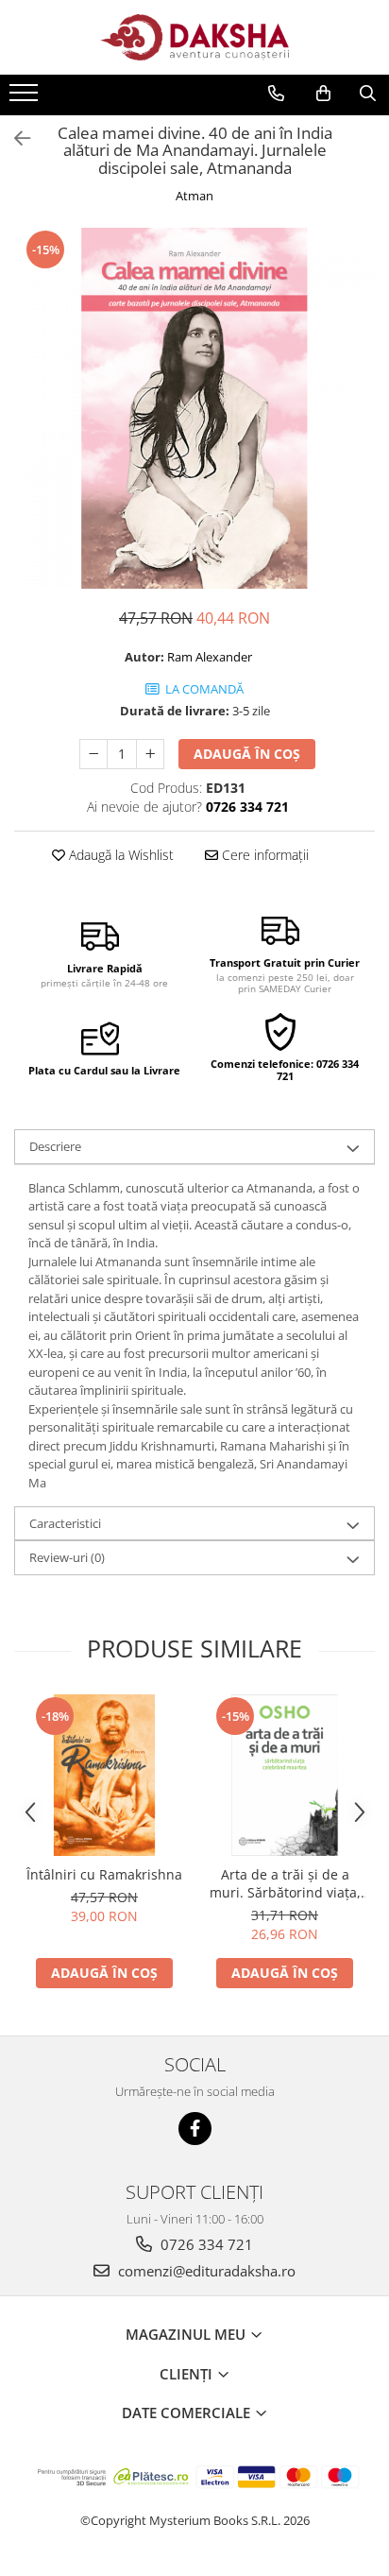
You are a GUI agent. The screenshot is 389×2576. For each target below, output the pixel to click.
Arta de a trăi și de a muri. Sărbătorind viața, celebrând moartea (285, 1883)
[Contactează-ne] (276, 94)
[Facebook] (195, 2129)
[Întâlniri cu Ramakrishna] (104, 1775)
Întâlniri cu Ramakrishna (104, 1874)
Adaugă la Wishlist (119, 855)
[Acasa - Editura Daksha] (194, 37)
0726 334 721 (205, 2244)
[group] (194, 408)
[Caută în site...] (368, 94)
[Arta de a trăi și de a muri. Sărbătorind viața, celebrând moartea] (285, 1775)
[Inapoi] (14, 138)
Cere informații (263, 855)
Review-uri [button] (67, 1557)
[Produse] (26, 98)
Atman (194, 196)
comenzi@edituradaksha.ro (205, 2271)
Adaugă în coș (247, 754)
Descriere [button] (55, 1146)
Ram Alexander (210, 657)
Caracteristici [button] (65, 1523)
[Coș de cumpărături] (323, 94)
